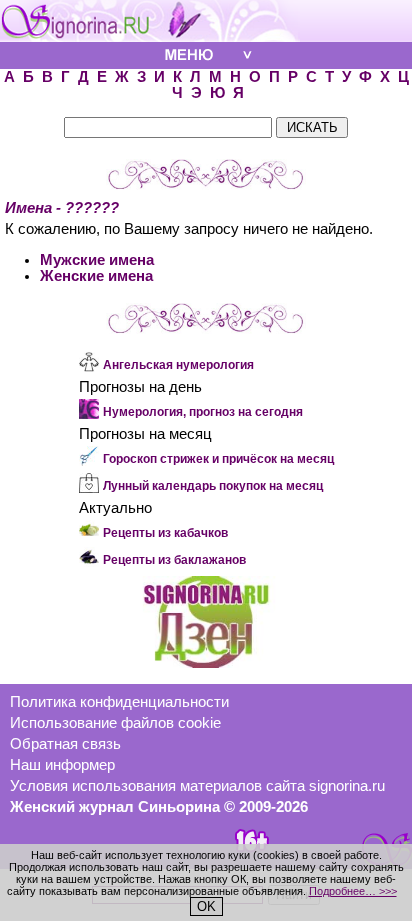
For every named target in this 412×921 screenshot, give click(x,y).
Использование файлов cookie (115, 723)
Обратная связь (65, 744)
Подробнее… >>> (353, 891)
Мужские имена (97, 260)
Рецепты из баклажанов (174, 560)
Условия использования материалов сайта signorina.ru (197, 786)
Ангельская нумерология (178, 365)
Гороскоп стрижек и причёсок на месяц (218, 459)
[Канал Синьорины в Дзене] (206, 663)
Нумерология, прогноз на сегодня (203, 412)
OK (206, 906)
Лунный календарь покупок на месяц (213, 486)
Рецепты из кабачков (165, 533)
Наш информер (62, 765)
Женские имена (96, 276)
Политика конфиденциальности (119, 702)
